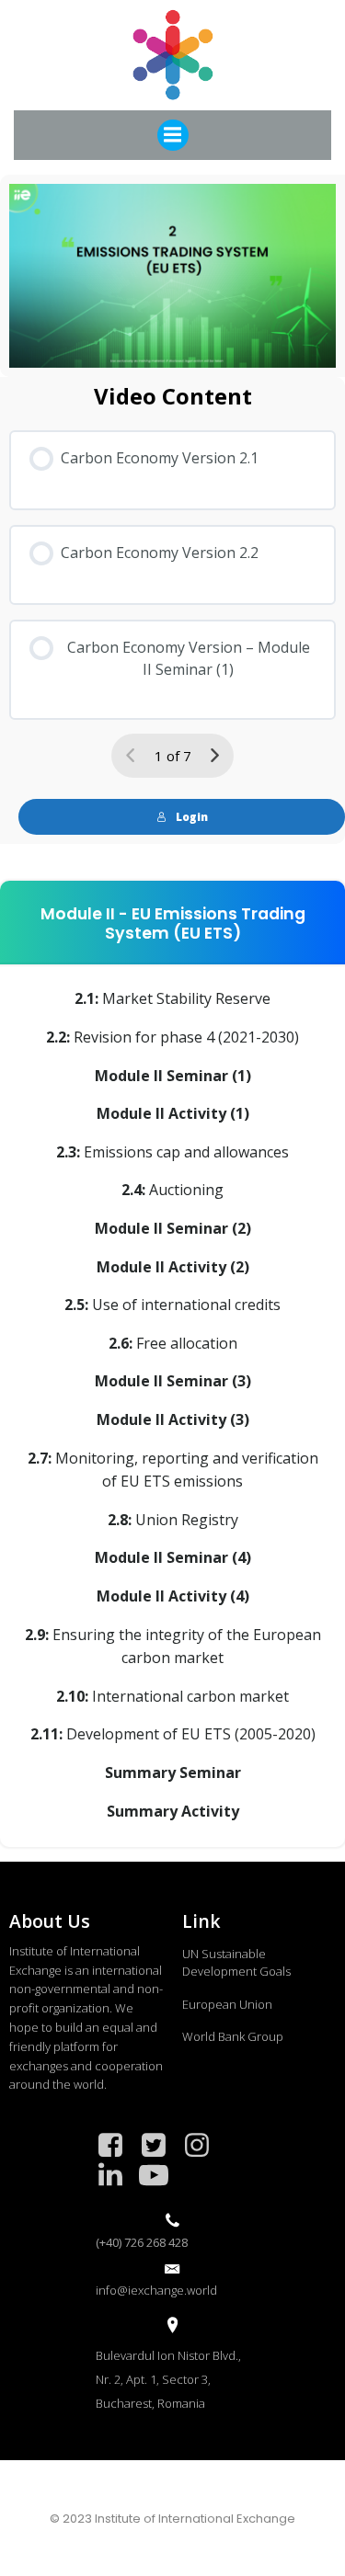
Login (192, 817)
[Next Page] (214, 756)
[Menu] (173, 135)
